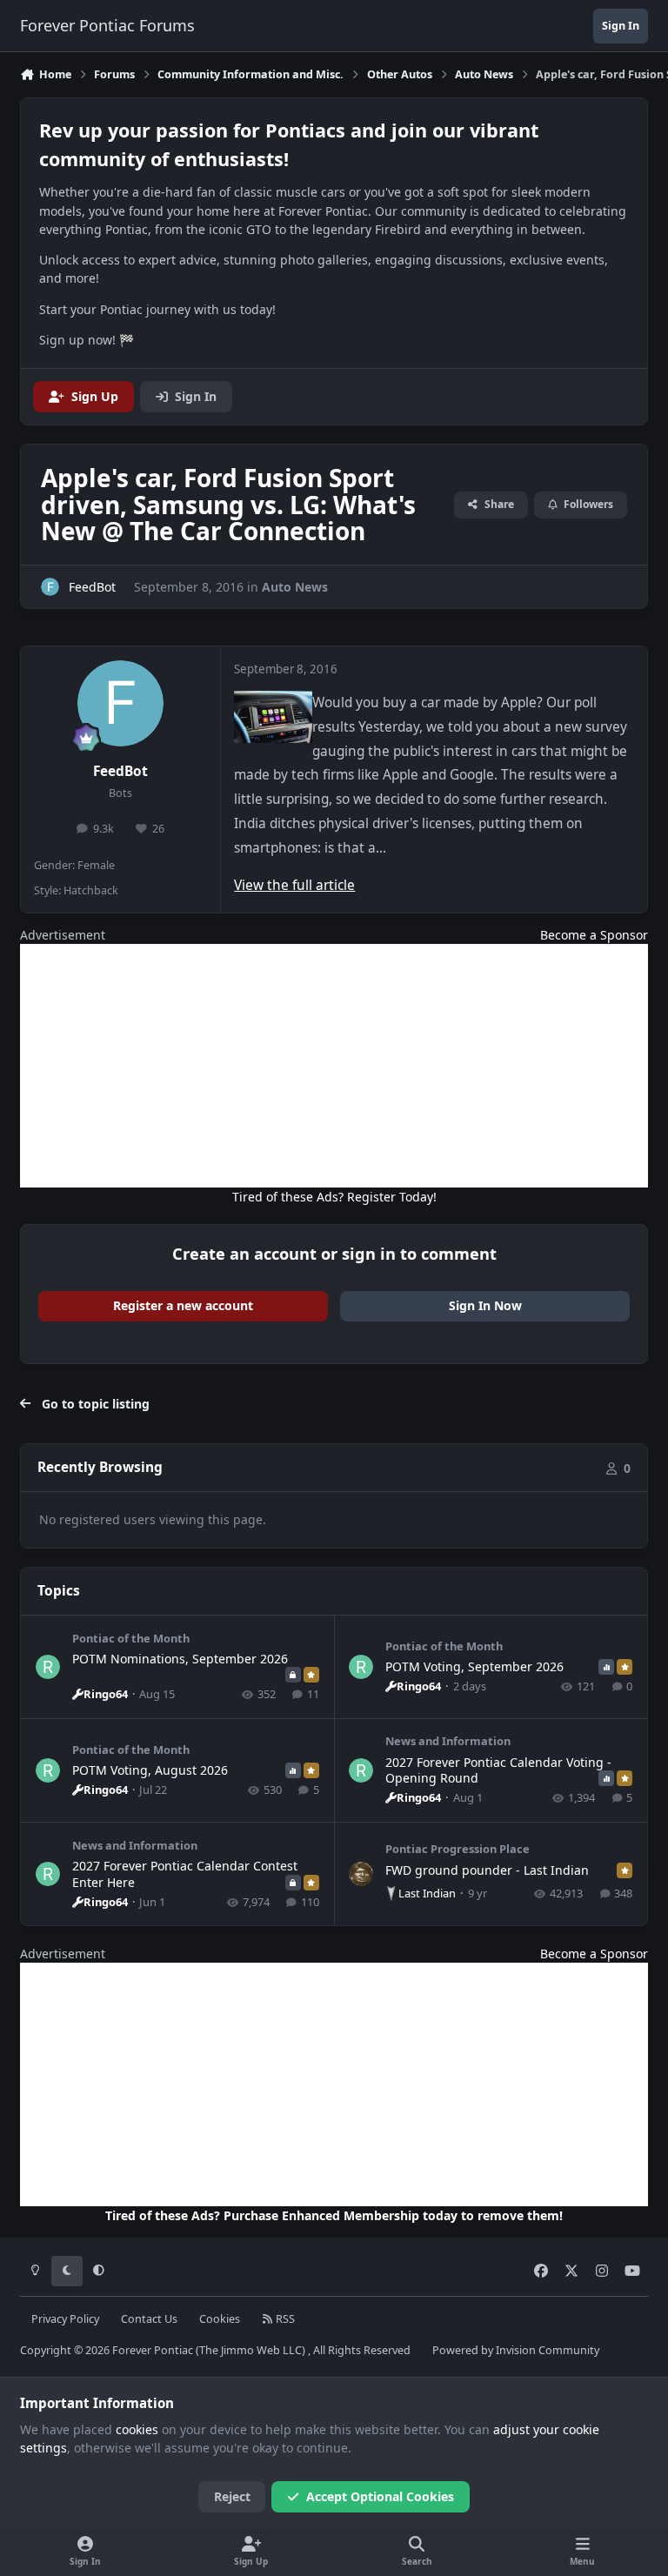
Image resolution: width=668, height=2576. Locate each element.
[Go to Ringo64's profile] (48, 1667)
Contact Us (149, 2319)
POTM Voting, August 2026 (150, 1770)
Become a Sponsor (594, 935)
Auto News (295, 587)
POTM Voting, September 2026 (474, 1666)
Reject (232, 2496)
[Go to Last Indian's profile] (361, 1874)
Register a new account (183, 1305)
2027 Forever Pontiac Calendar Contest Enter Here (185, 1873)
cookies (137, 2429)
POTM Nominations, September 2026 (180, 1659)
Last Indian (427, 1893)
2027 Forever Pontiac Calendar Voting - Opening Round (498, 1770)
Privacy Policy (65, 2319)
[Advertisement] (334, 1066)
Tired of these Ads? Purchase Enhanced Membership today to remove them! (334, 2215)
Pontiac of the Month (131, 1638)
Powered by (516, 2350)
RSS (284, 2319)
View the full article (294, 885)
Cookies (220, 2319)
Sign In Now (485, 1305)
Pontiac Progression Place (458, 1849)
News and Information (448, 1741)
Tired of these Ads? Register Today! (334, 1197)
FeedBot (120, 771)
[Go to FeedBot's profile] (50, 587)
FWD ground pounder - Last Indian (487, 1870)
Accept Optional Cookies (380, 2496)
